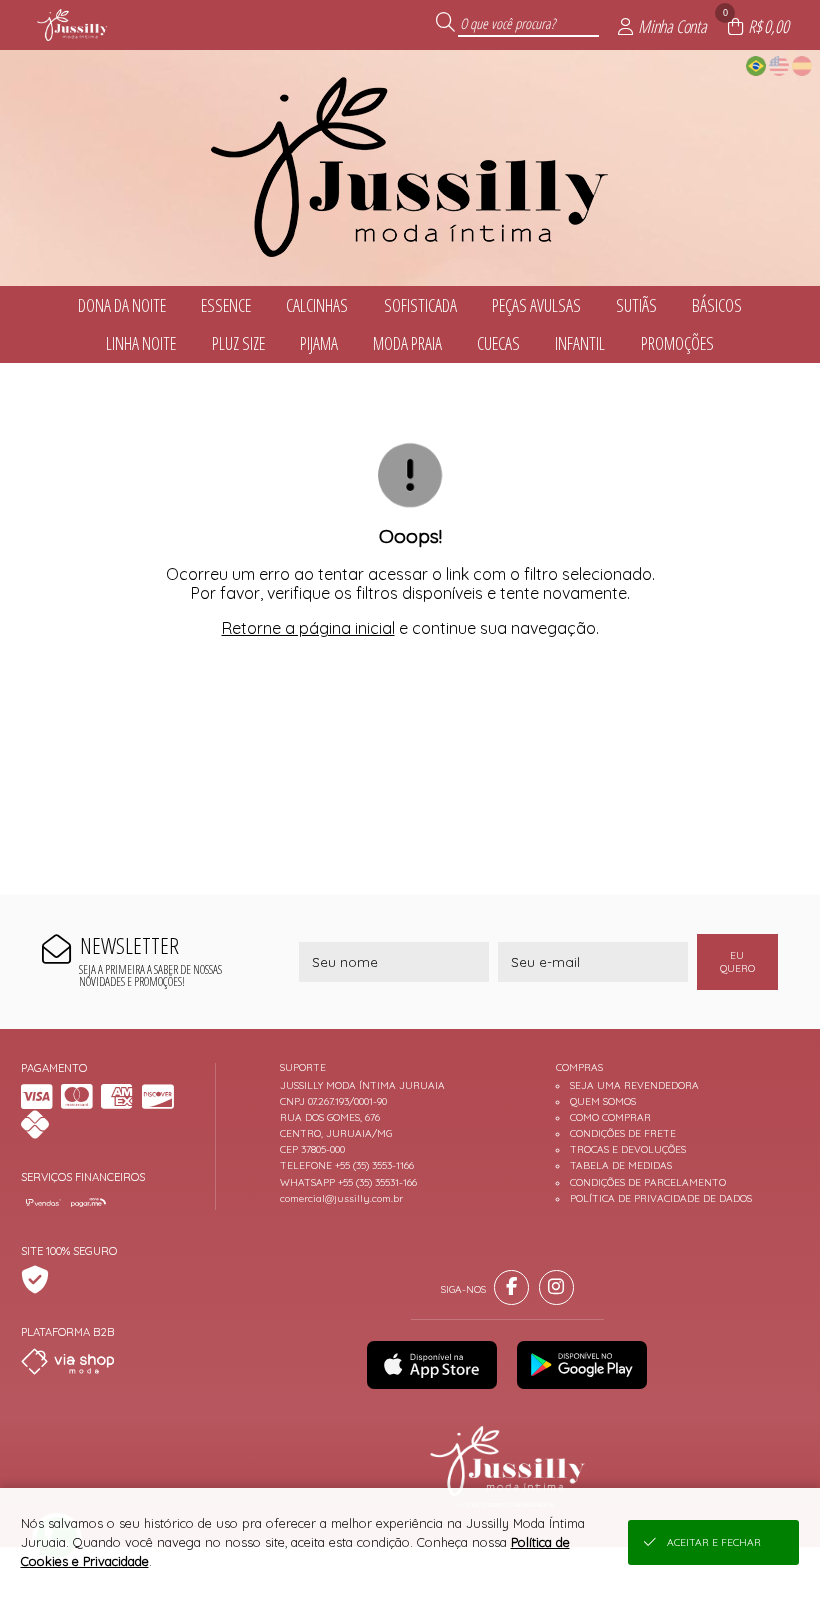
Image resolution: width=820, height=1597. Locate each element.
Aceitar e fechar (714, 1542)
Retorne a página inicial (308, 628)
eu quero (737, 962)
